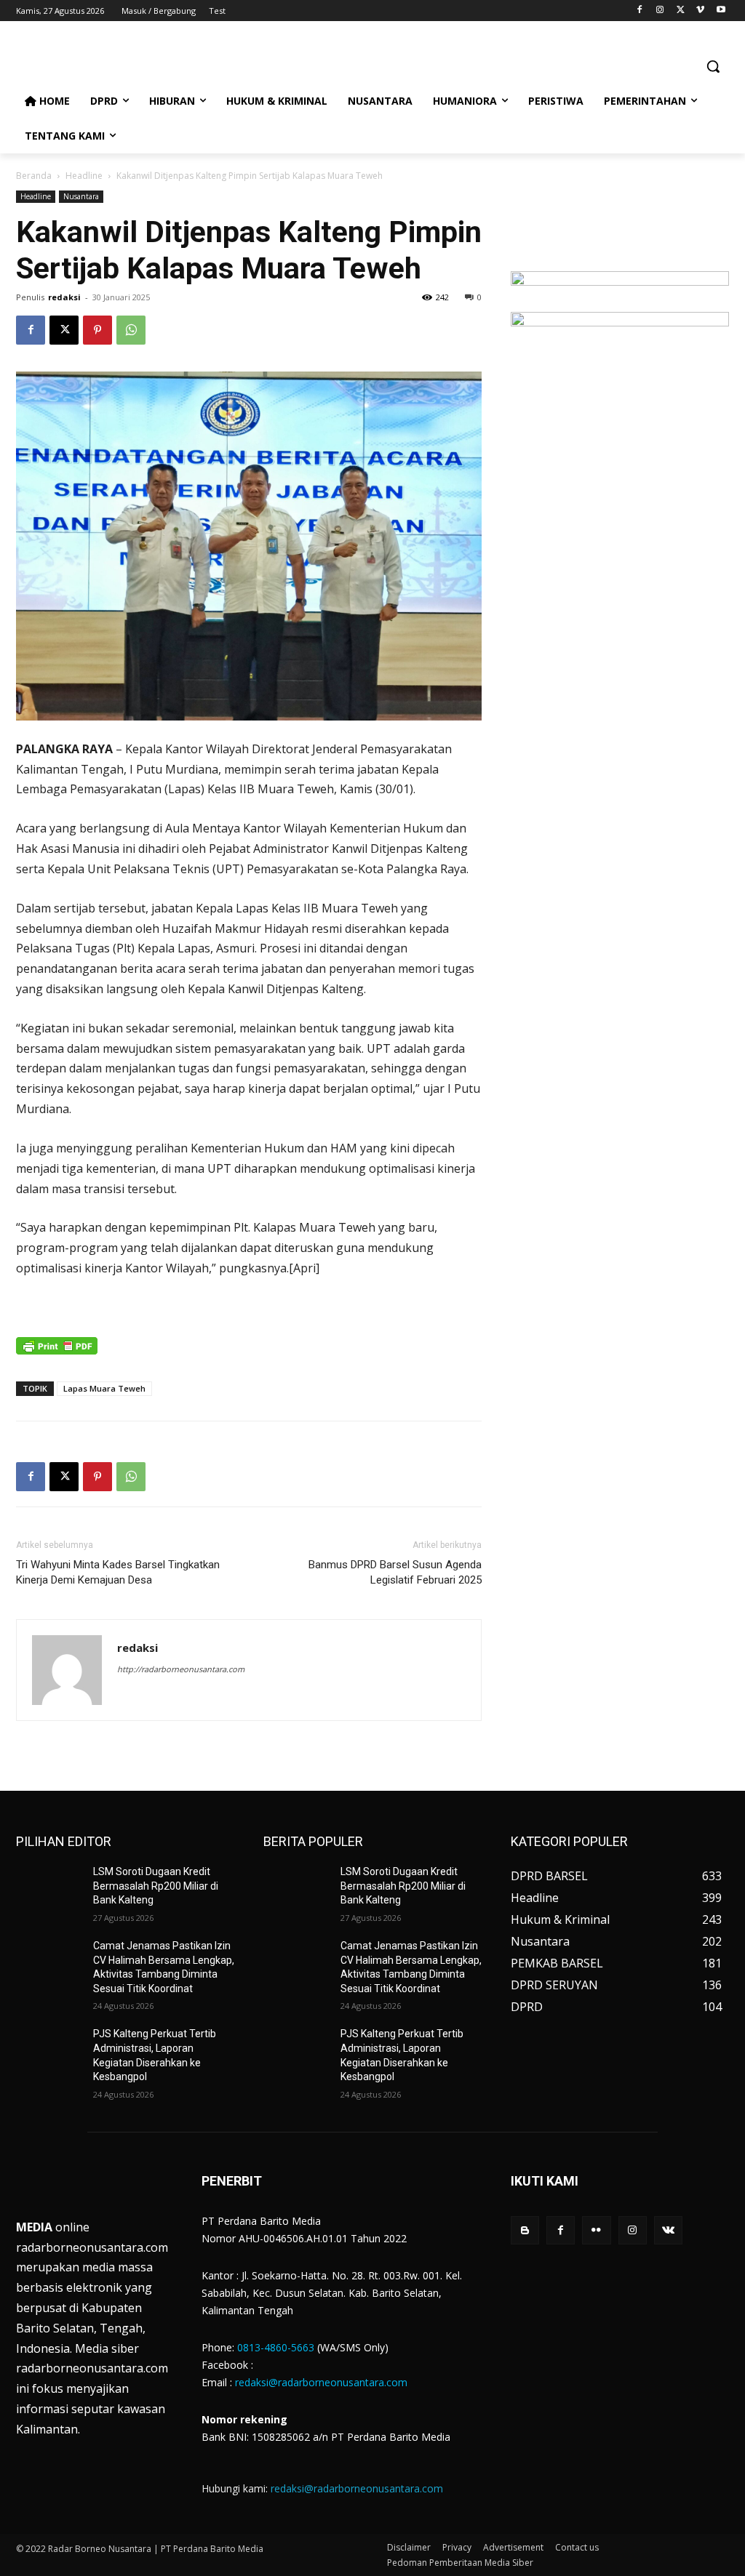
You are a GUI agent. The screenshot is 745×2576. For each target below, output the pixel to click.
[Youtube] (721, 11)
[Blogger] (525, 2230)
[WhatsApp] (131, 330)
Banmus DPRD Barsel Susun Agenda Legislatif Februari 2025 (395, 1572)
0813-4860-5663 (276, 2347)
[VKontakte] (668, 2230)
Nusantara (81, 196)
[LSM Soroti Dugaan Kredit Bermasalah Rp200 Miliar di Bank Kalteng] (49, 1888)
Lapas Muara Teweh (104, 1388)
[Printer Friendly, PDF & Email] (57, 1353)
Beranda (34, 176)
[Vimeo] (700, 11)
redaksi (64, 297)
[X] (681, 11)
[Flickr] (596, 2230)
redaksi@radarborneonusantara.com (321, 2382)
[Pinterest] (97, 330)
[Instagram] (660, 11)
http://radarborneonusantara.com (181, 1669)
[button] (713, 66)
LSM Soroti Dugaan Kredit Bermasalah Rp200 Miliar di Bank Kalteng (156, 1886)
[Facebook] (640, 11)
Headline (84, 176)
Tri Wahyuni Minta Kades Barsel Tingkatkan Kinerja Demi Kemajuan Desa (118, 1572)
